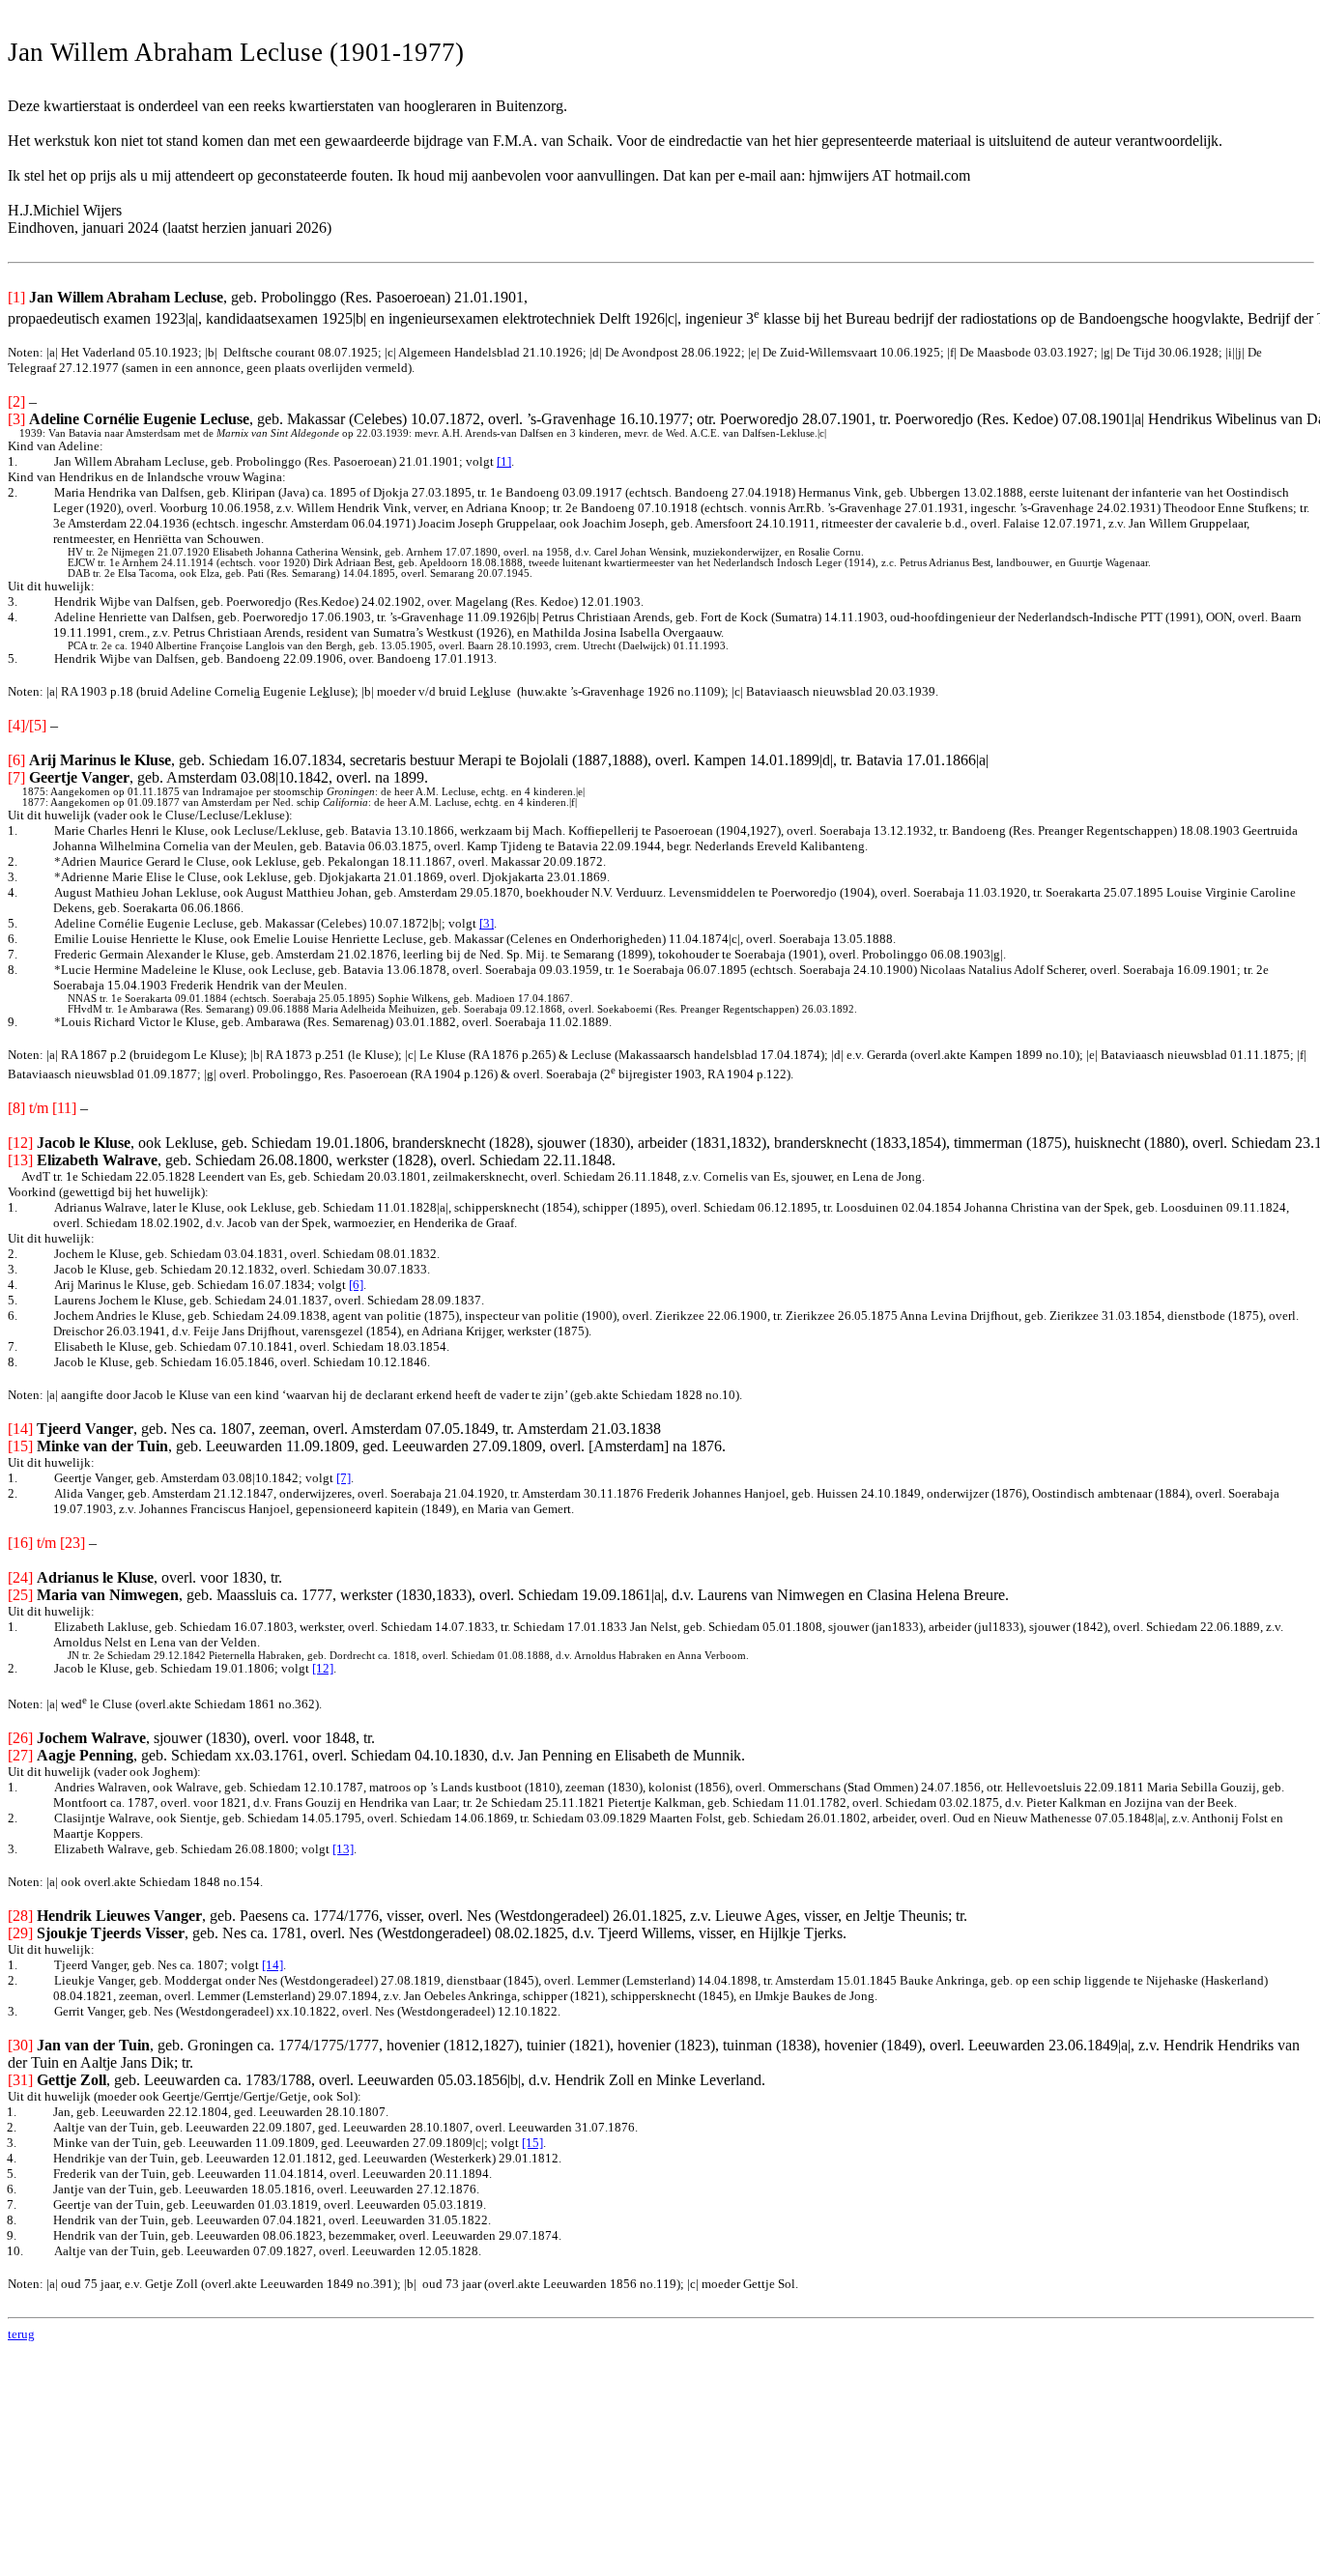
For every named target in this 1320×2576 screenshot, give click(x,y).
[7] (344, 1478)
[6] (356, 1285)
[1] (504, 461)
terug (21, 2334)
